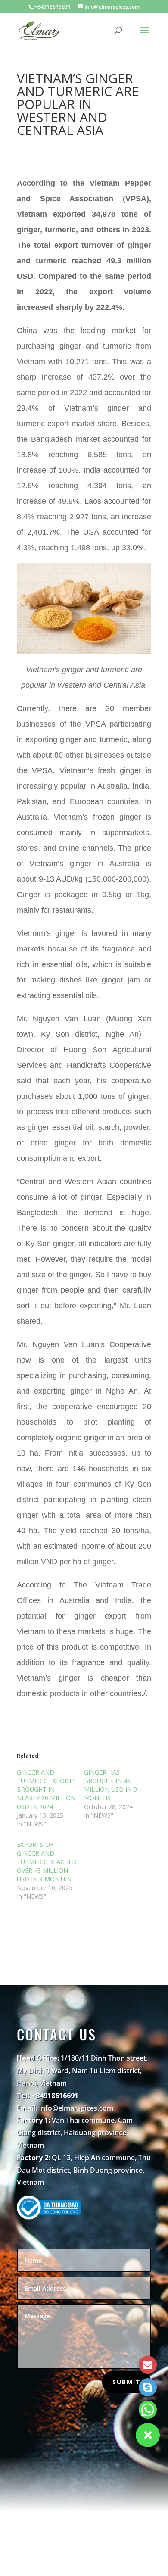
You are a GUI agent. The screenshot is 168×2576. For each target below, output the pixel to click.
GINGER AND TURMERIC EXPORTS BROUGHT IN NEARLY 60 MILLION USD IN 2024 (46, 1789)
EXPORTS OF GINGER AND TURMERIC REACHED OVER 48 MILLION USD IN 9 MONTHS (47, 1862)
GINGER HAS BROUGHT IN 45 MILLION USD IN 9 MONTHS (110, 1785)
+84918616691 (53, 7)
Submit (127, 2382)
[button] (148, 2435)
